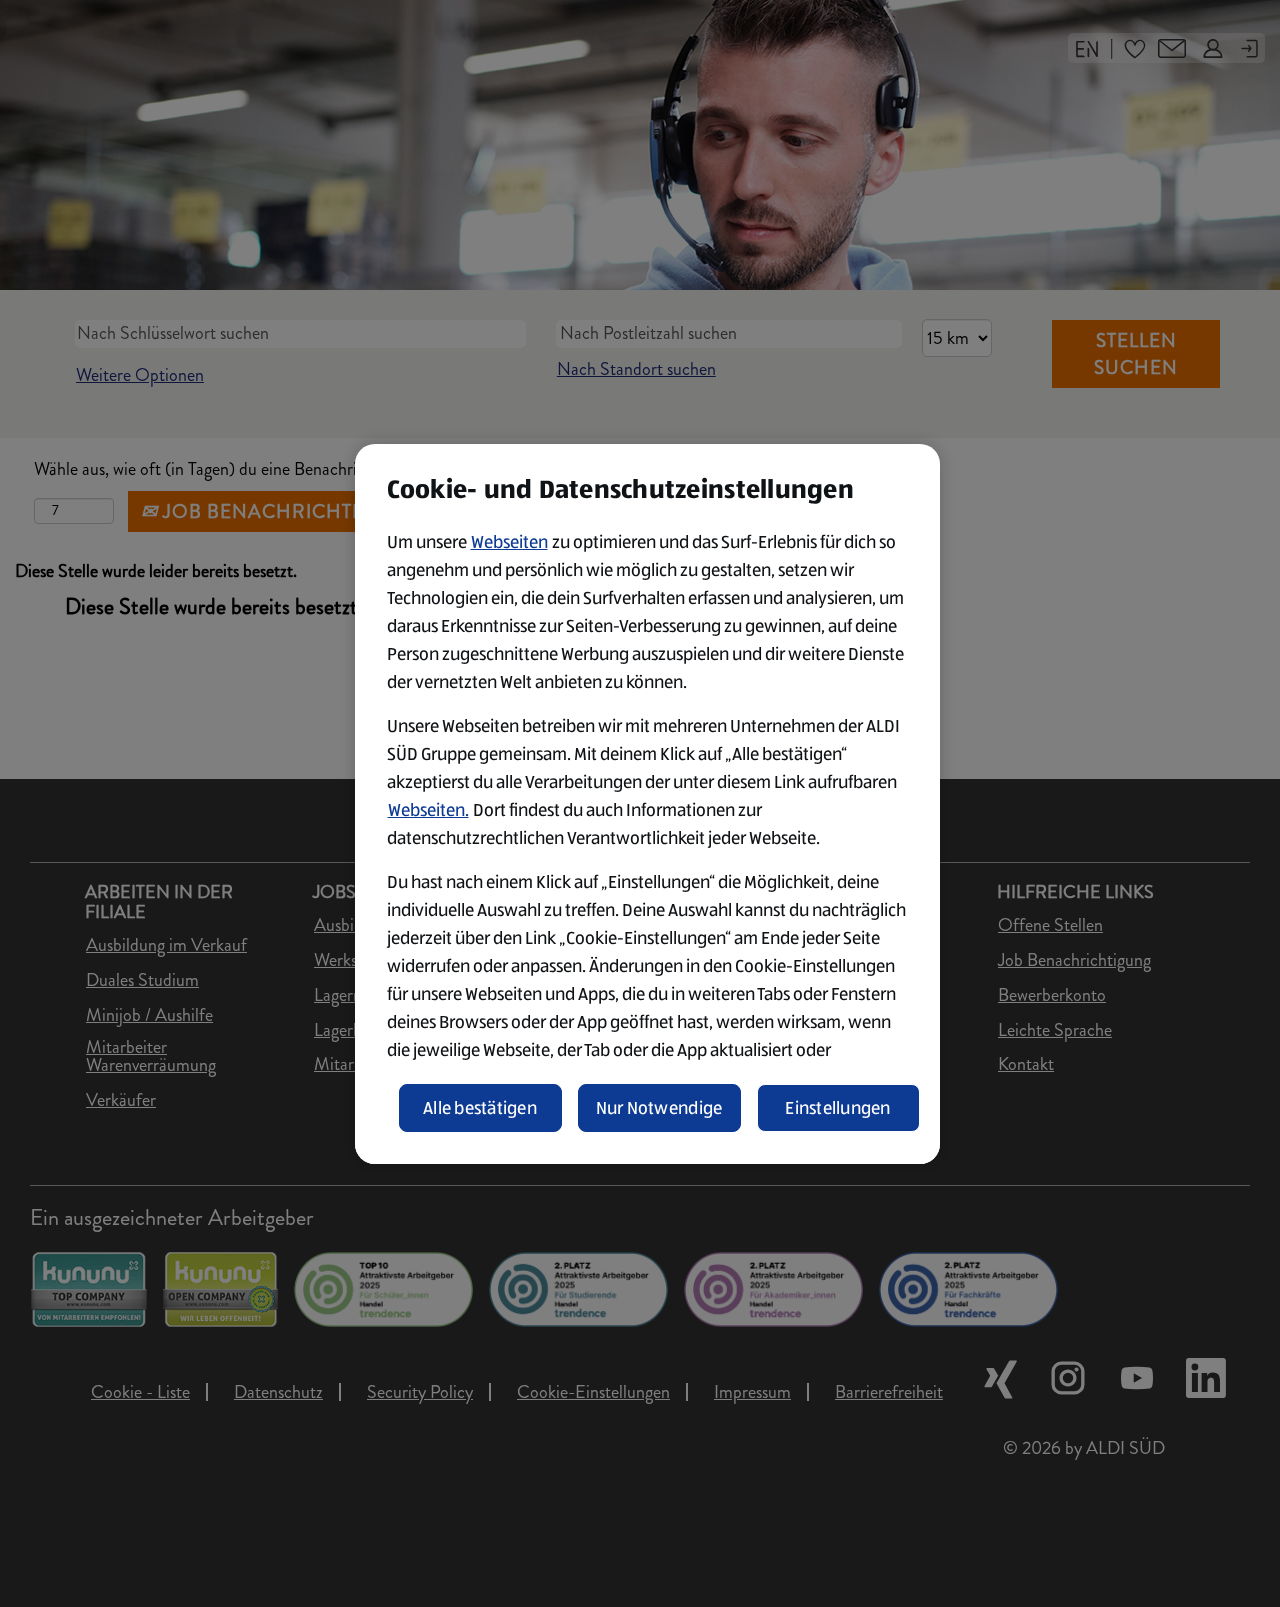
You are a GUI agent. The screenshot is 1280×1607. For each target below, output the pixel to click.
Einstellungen (838, 1108)
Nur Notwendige (659, 1108)
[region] (647, 804)
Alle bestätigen (480, 1108)
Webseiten (509, 542)
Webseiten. (428, 810)
